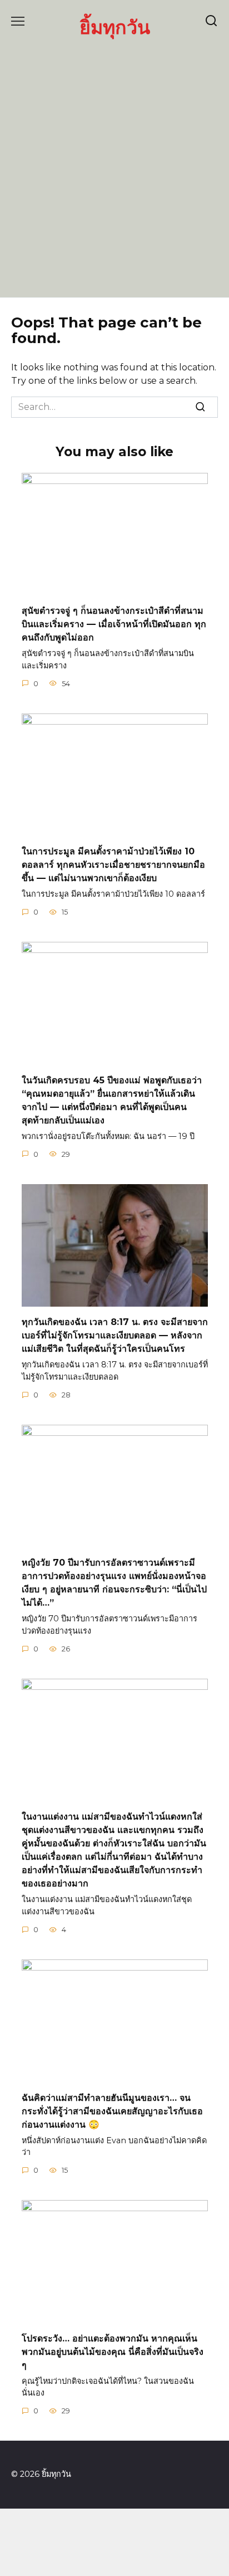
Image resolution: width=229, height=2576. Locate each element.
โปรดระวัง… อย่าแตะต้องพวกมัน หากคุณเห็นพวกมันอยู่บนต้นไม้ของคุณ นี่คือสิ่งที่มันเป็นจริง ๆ (113, 2351)
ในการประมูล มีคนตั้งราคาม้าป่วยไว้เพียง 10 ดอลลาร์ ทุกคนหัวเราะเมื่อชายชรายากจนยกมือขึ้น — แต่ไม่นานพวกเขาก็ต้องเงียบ (113, 865)
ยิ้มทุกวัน (115, 27)
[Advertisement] (114, 167)
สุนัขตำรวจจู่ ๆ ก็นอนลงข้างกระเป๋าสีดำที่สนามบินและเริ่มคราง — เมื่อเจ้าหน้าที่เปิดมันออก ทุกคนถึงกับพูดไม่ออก (114, 624)
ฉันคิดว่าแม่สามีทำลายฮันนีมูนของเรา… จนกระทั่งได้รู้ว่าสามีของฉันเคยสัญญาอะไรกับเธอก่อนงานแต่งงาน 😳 (112, 2111)
